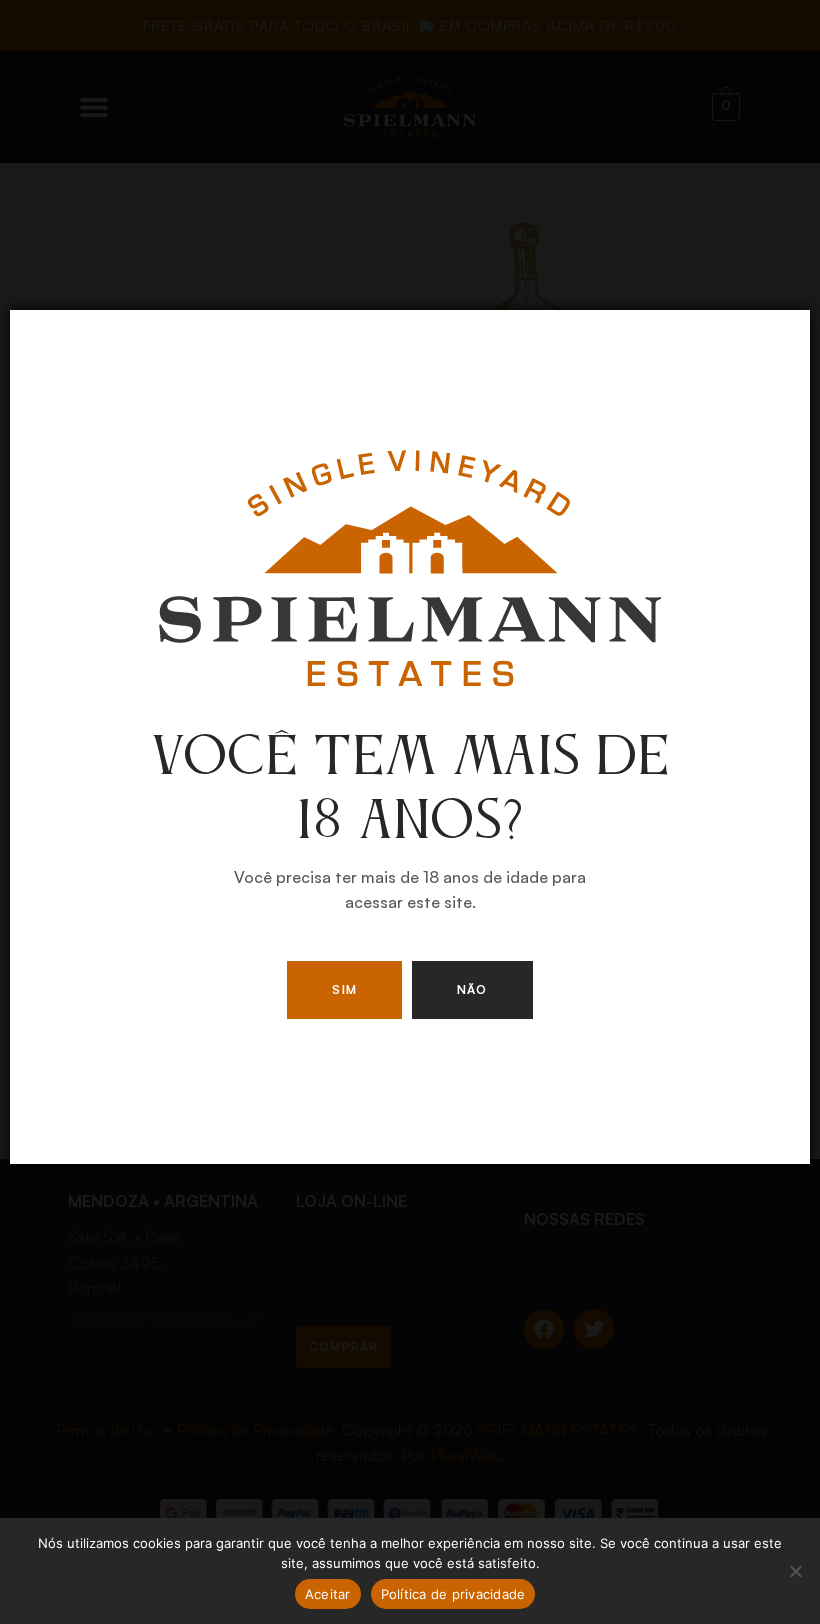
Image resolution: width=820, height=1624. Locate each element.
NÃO (472, 989)
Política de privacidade (453, 1594)
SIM (344, 989)
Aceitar (328, 1594)
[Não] (795, 1571)
